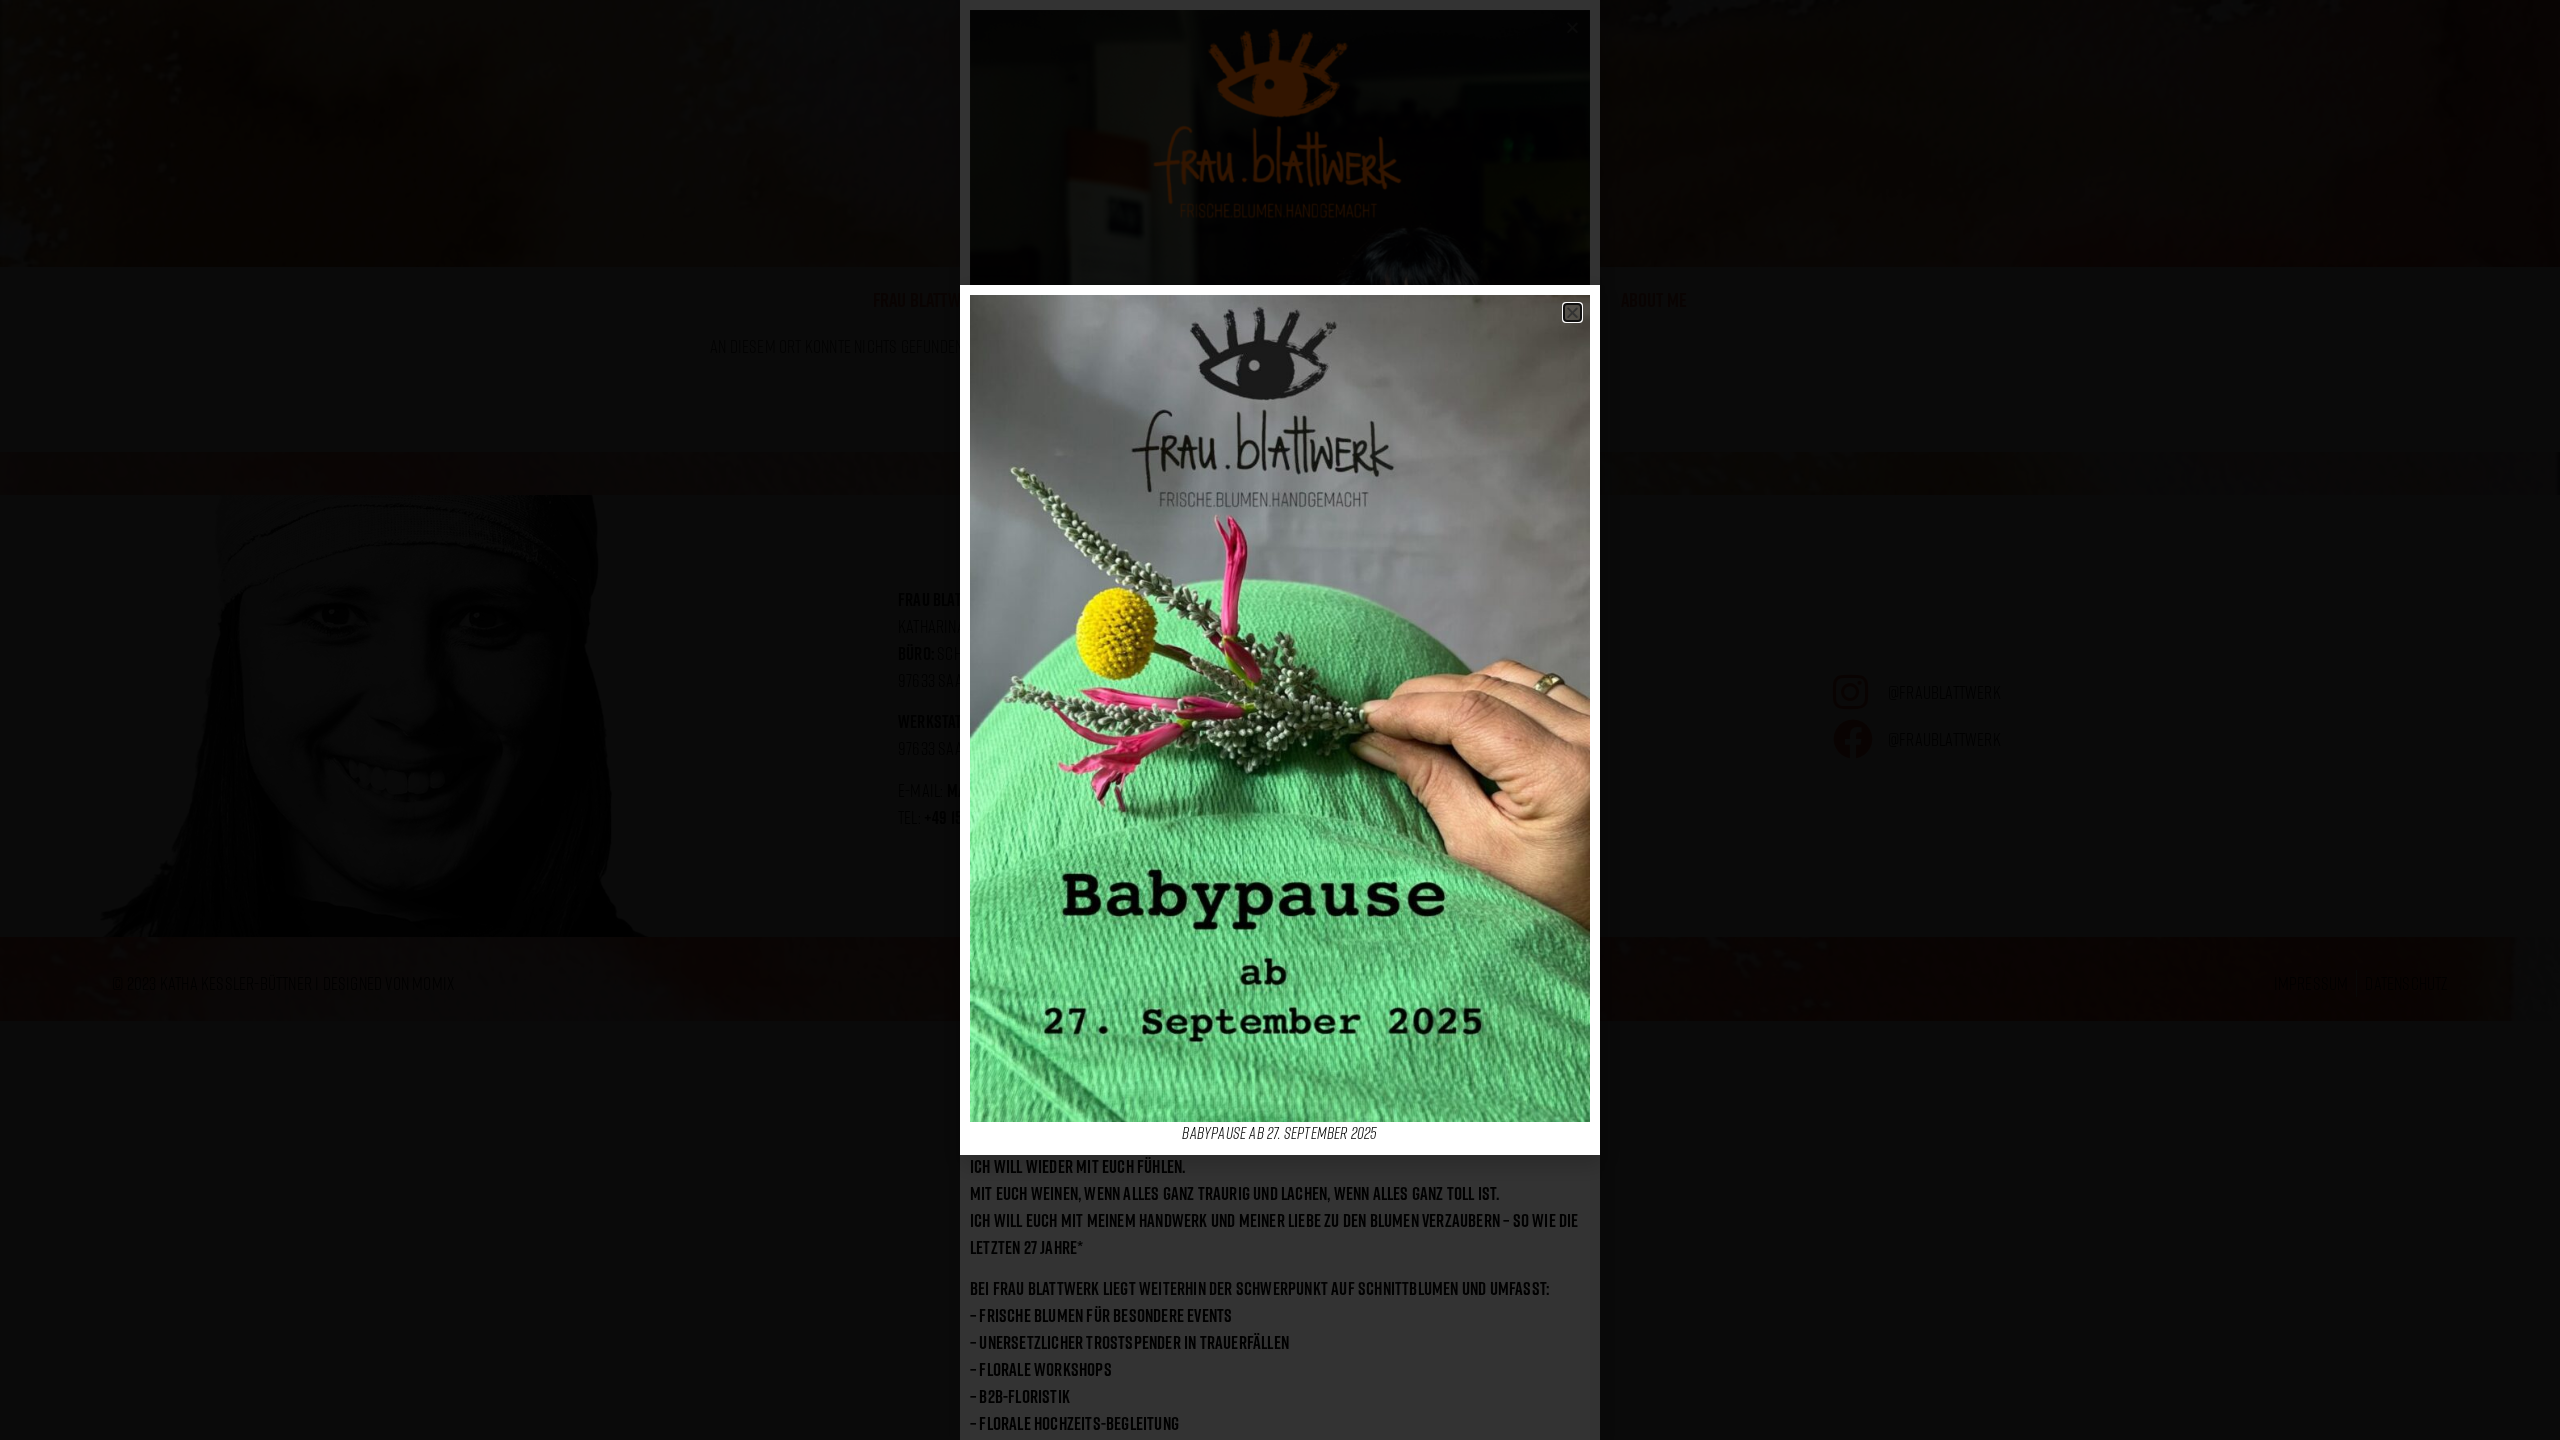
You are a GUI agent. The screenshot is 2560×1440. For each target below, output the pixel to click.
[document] (1280, 720)
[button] (1572, 312)
